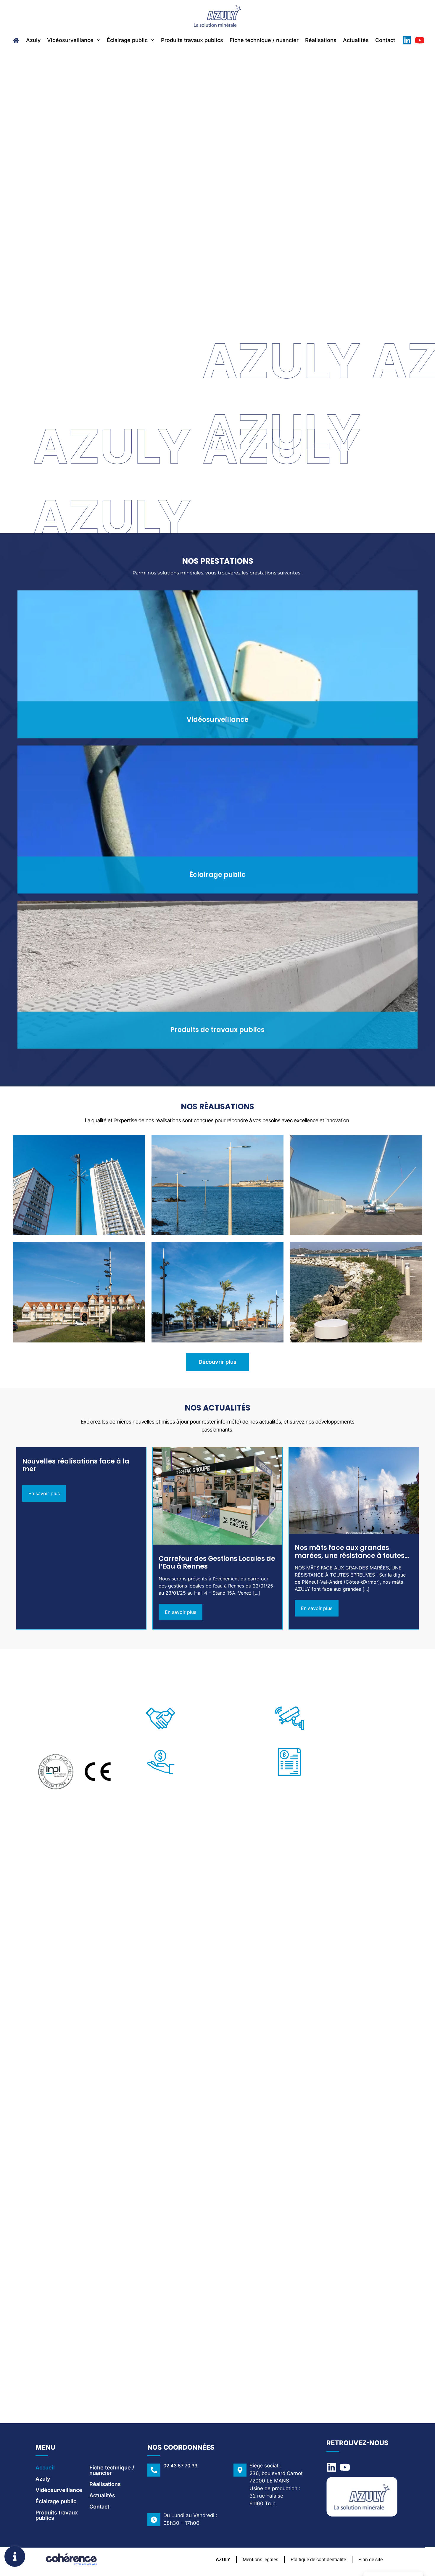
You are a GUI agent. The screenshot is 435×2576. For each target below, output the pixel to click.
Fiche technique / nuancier (264, 40)
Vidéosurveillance (70, 40)
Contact (385, 40)
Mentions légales (260, 2559)
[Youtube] (420, 40)
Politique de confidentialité (318, 2559)
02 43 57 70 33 (180, 2466)
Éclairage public (127, 40)
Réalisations (321, 40)
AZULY (223, 2559)
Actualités (356, 40)
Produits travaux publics (192, 40)
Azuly (33, 40)
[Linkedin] (407, 40)
